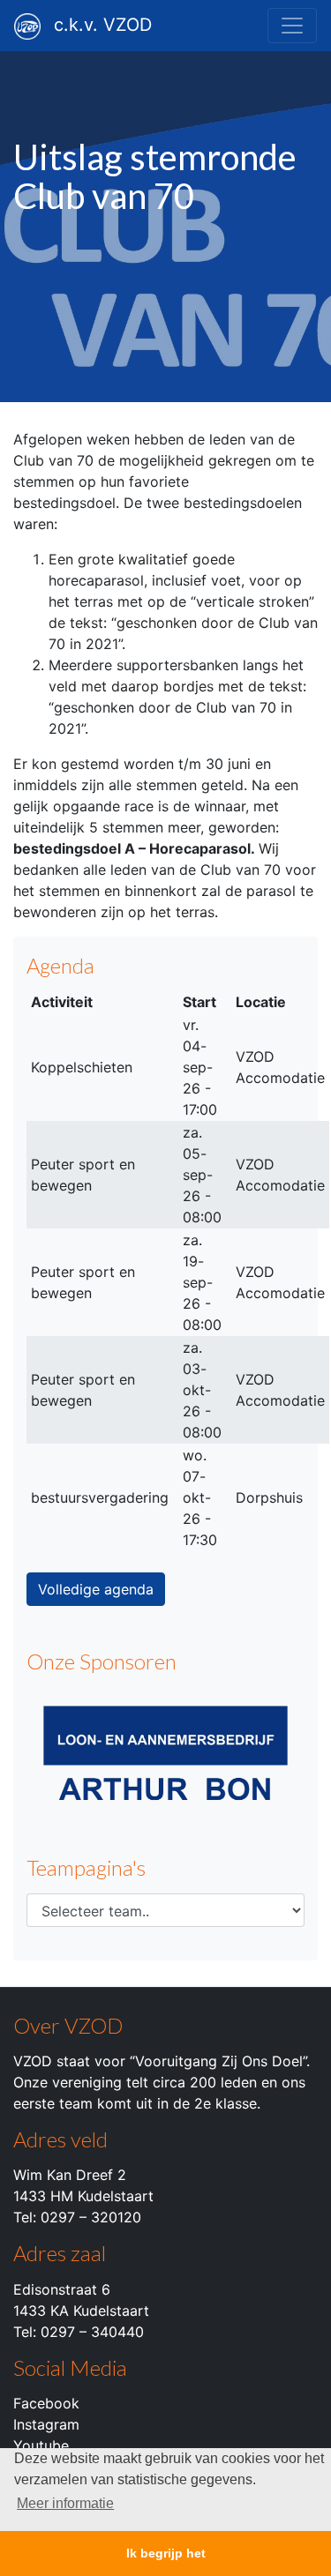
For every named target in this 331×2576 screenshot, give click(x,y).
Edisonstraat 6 (62, 2289)
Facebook (46, 2403)
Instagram (46, 2424)
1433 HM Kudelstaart (83, 2196)
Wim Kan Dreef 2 (70, 2175)
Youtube (41, 2445)
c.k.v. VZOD (103, 25)
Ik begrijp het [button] (166, 2553)
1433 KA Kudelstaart (81, 2311)
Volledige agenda (96, 1589)
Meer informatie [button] (65, 2503)
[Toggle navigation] (292, 26)
